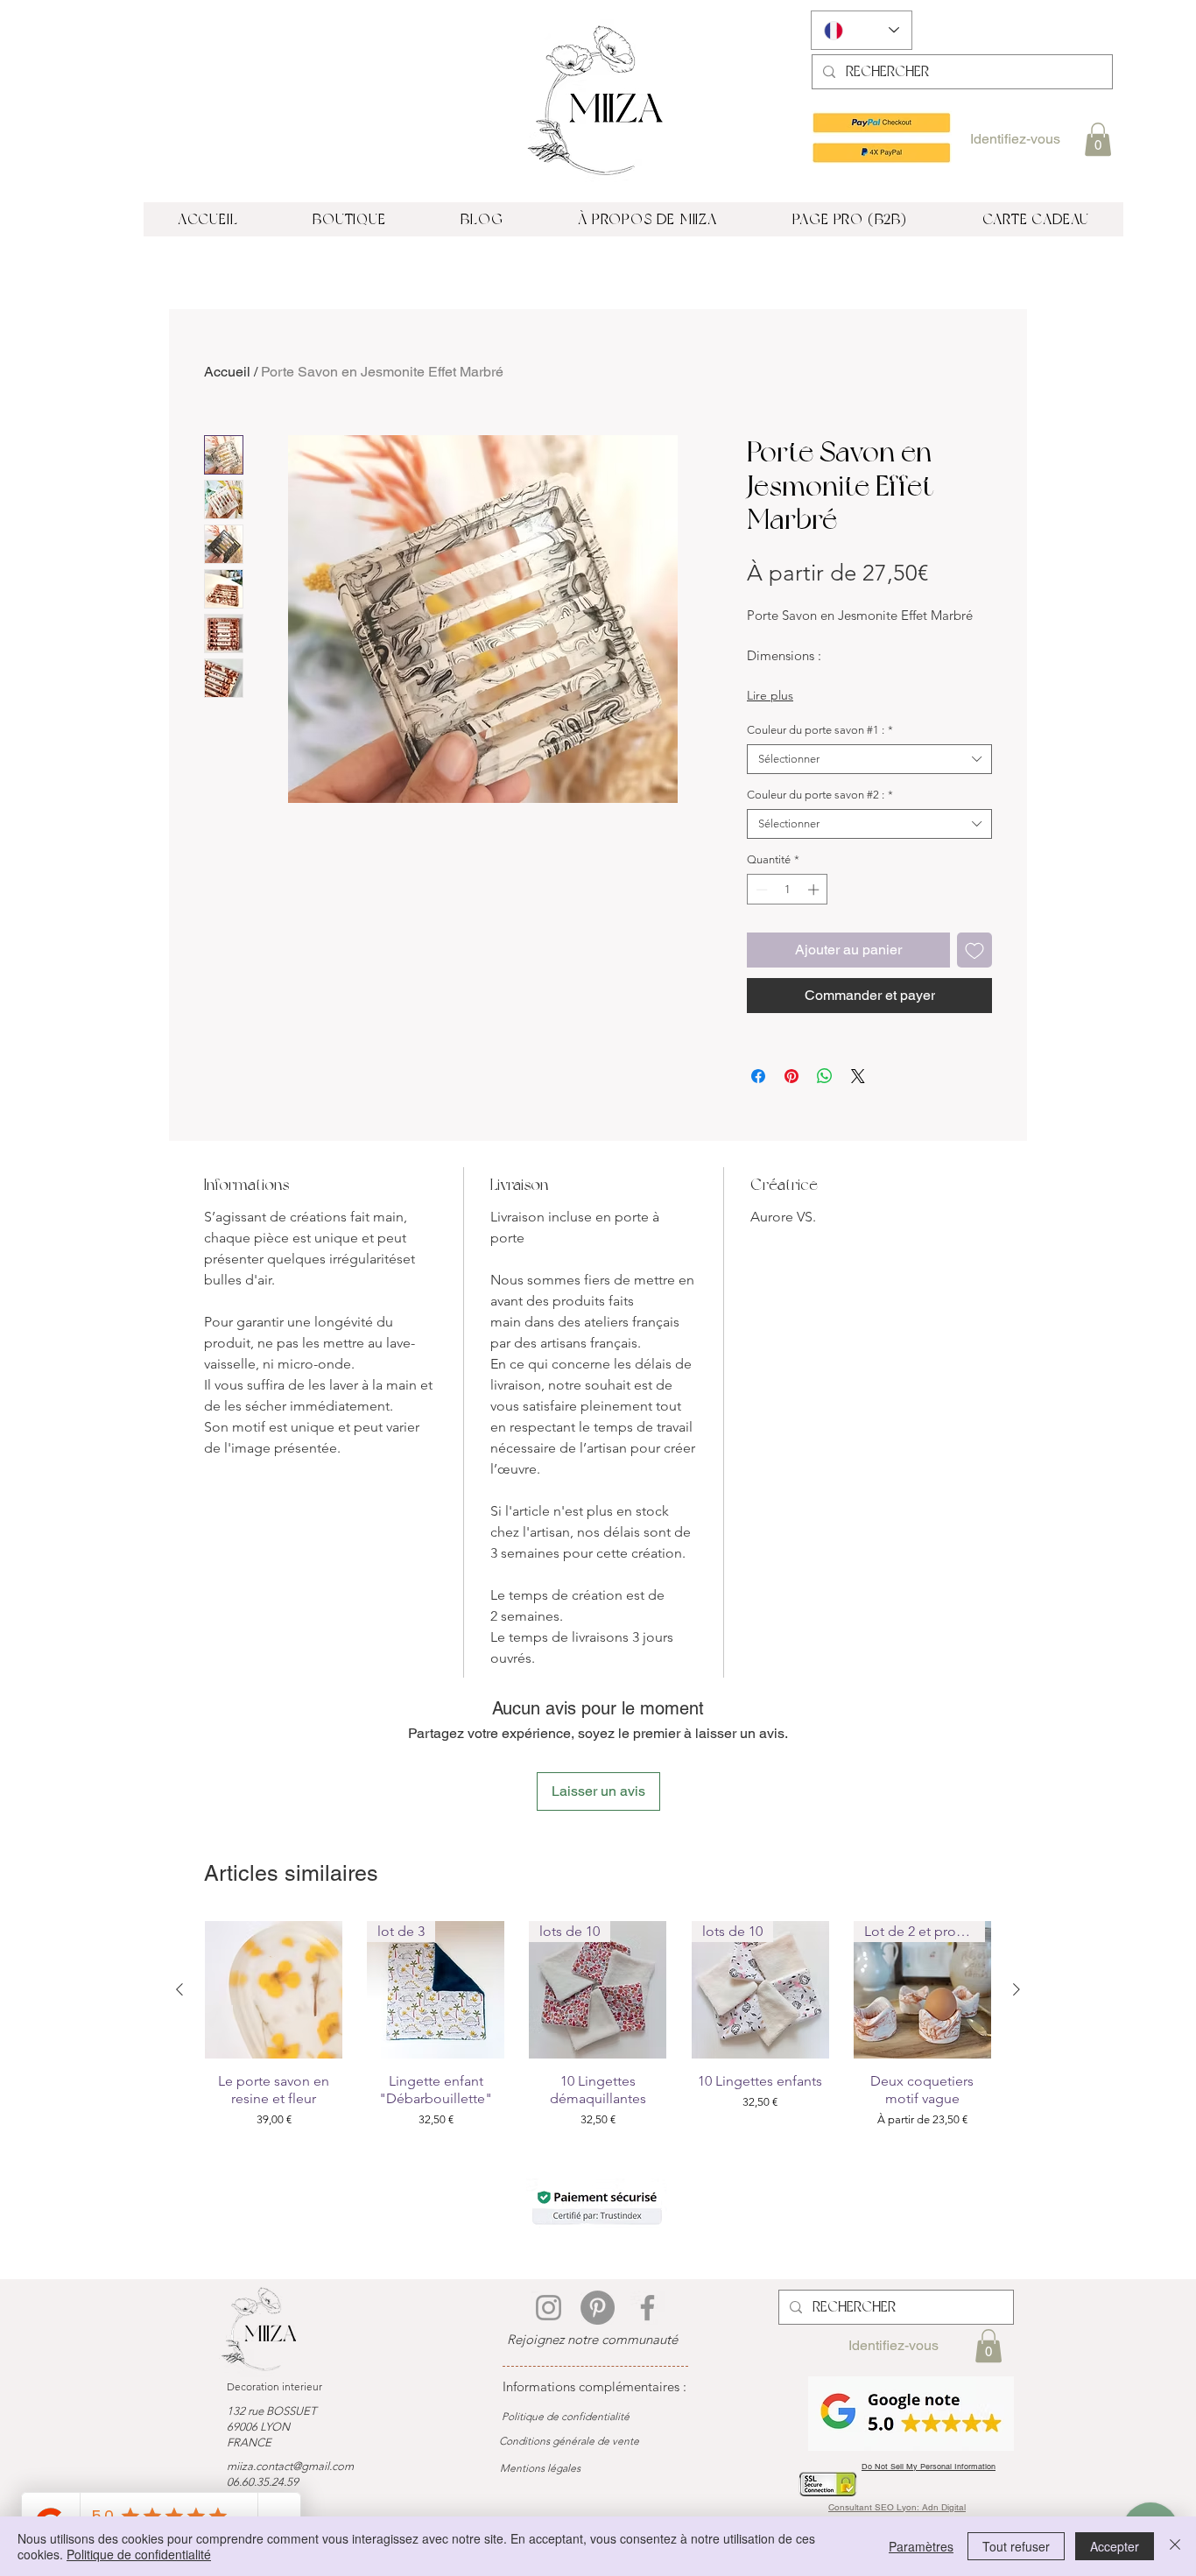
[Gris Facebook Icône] (647, 2308)
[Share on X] (858, 1076)
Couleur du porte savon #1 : (820, 730)
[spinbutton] (788, 890)
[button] (1098, 139)
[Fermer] (1175, 2546)
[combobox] (869, 759)
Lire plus (770, 695)
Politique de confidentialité (139, 2554)
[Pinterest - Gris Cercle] (598, 2308)
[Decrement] (760, 890)
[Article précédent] (179, 1989)
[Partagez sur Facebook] (758, 1076)
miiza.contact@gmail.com (290, 2466)
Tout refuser (1016, 2546)
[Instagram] (549, 2308)
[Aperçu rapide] (274, 1990)
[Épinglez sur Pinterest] (791, 1076)
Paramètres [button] (921, 2546)
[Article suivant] (1017, 1989)
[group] (598, 2042)
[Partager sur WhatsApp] (825, 1076)
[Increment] (815, 890)
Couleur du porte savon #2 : (820, 795)
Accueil (227, 372)
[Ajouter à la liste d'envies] (974, 950)
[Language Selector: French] (862, 30)
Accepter (1115, 2546)
